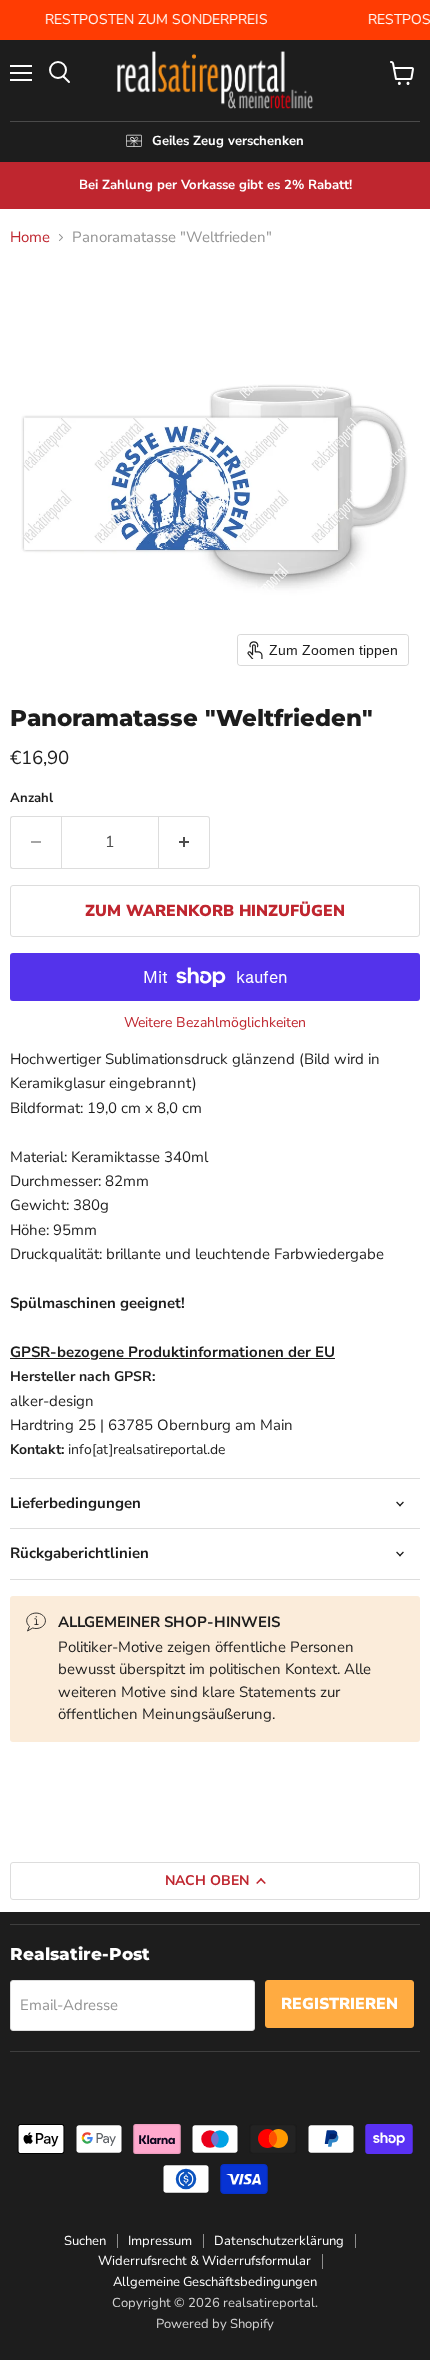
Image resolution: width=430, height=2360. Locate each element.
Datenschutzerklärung (279, 2241)
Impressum (160, 2241)
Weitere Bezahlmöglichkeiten (215, 1023)
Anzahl (31, 798)
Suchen (85, 2241)
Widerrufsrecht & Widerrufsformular (204, 2261)
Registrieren (339, 2004)
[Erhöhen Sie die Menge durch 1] (184, 842)
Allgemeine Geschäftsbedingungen (215, 2282)
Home (30, 237)
